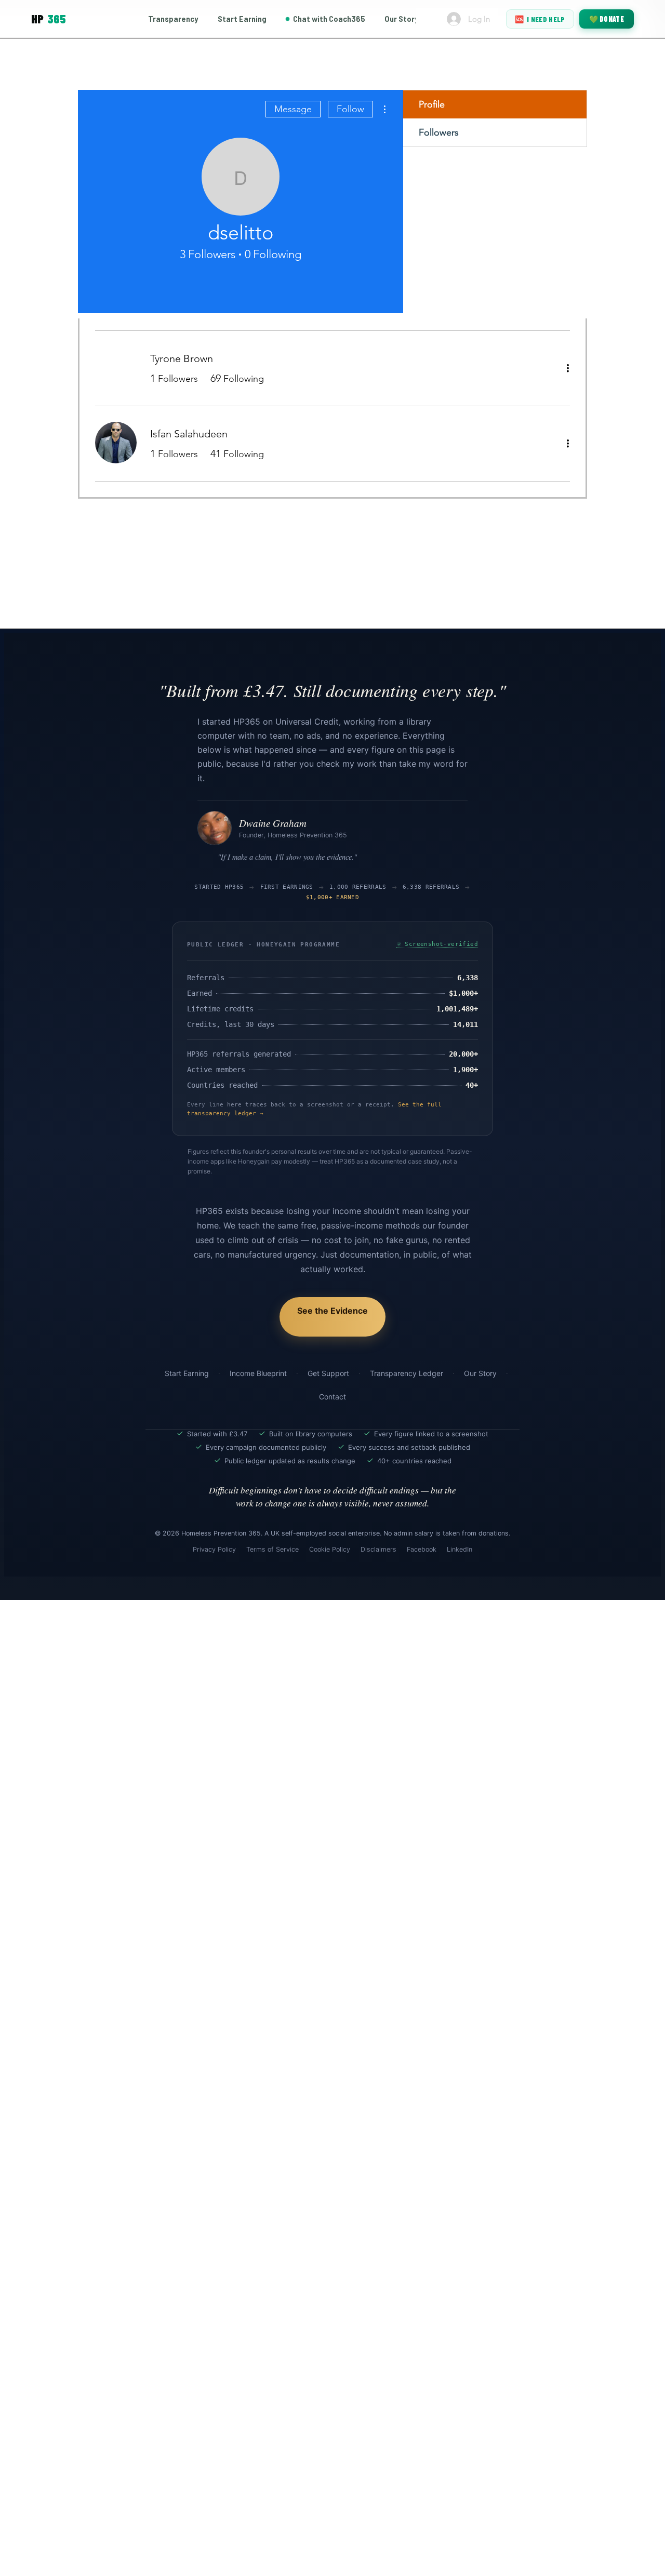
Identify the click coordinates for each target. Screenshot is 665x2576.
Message (293, 109)
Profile (432, 104)
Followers (439, 132)
